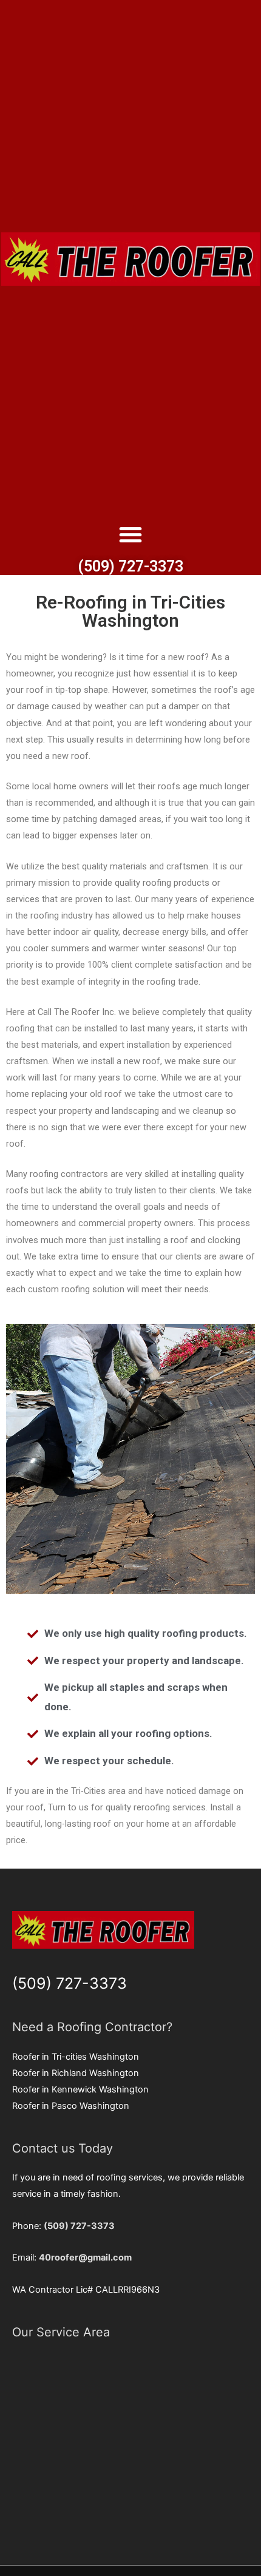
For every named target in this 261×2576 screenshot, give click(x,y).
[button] (130, 534)
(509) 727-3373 (130, 566)
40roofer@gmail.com (85, 2257)
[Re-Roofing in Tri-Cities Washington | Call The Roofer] (130, 259)
